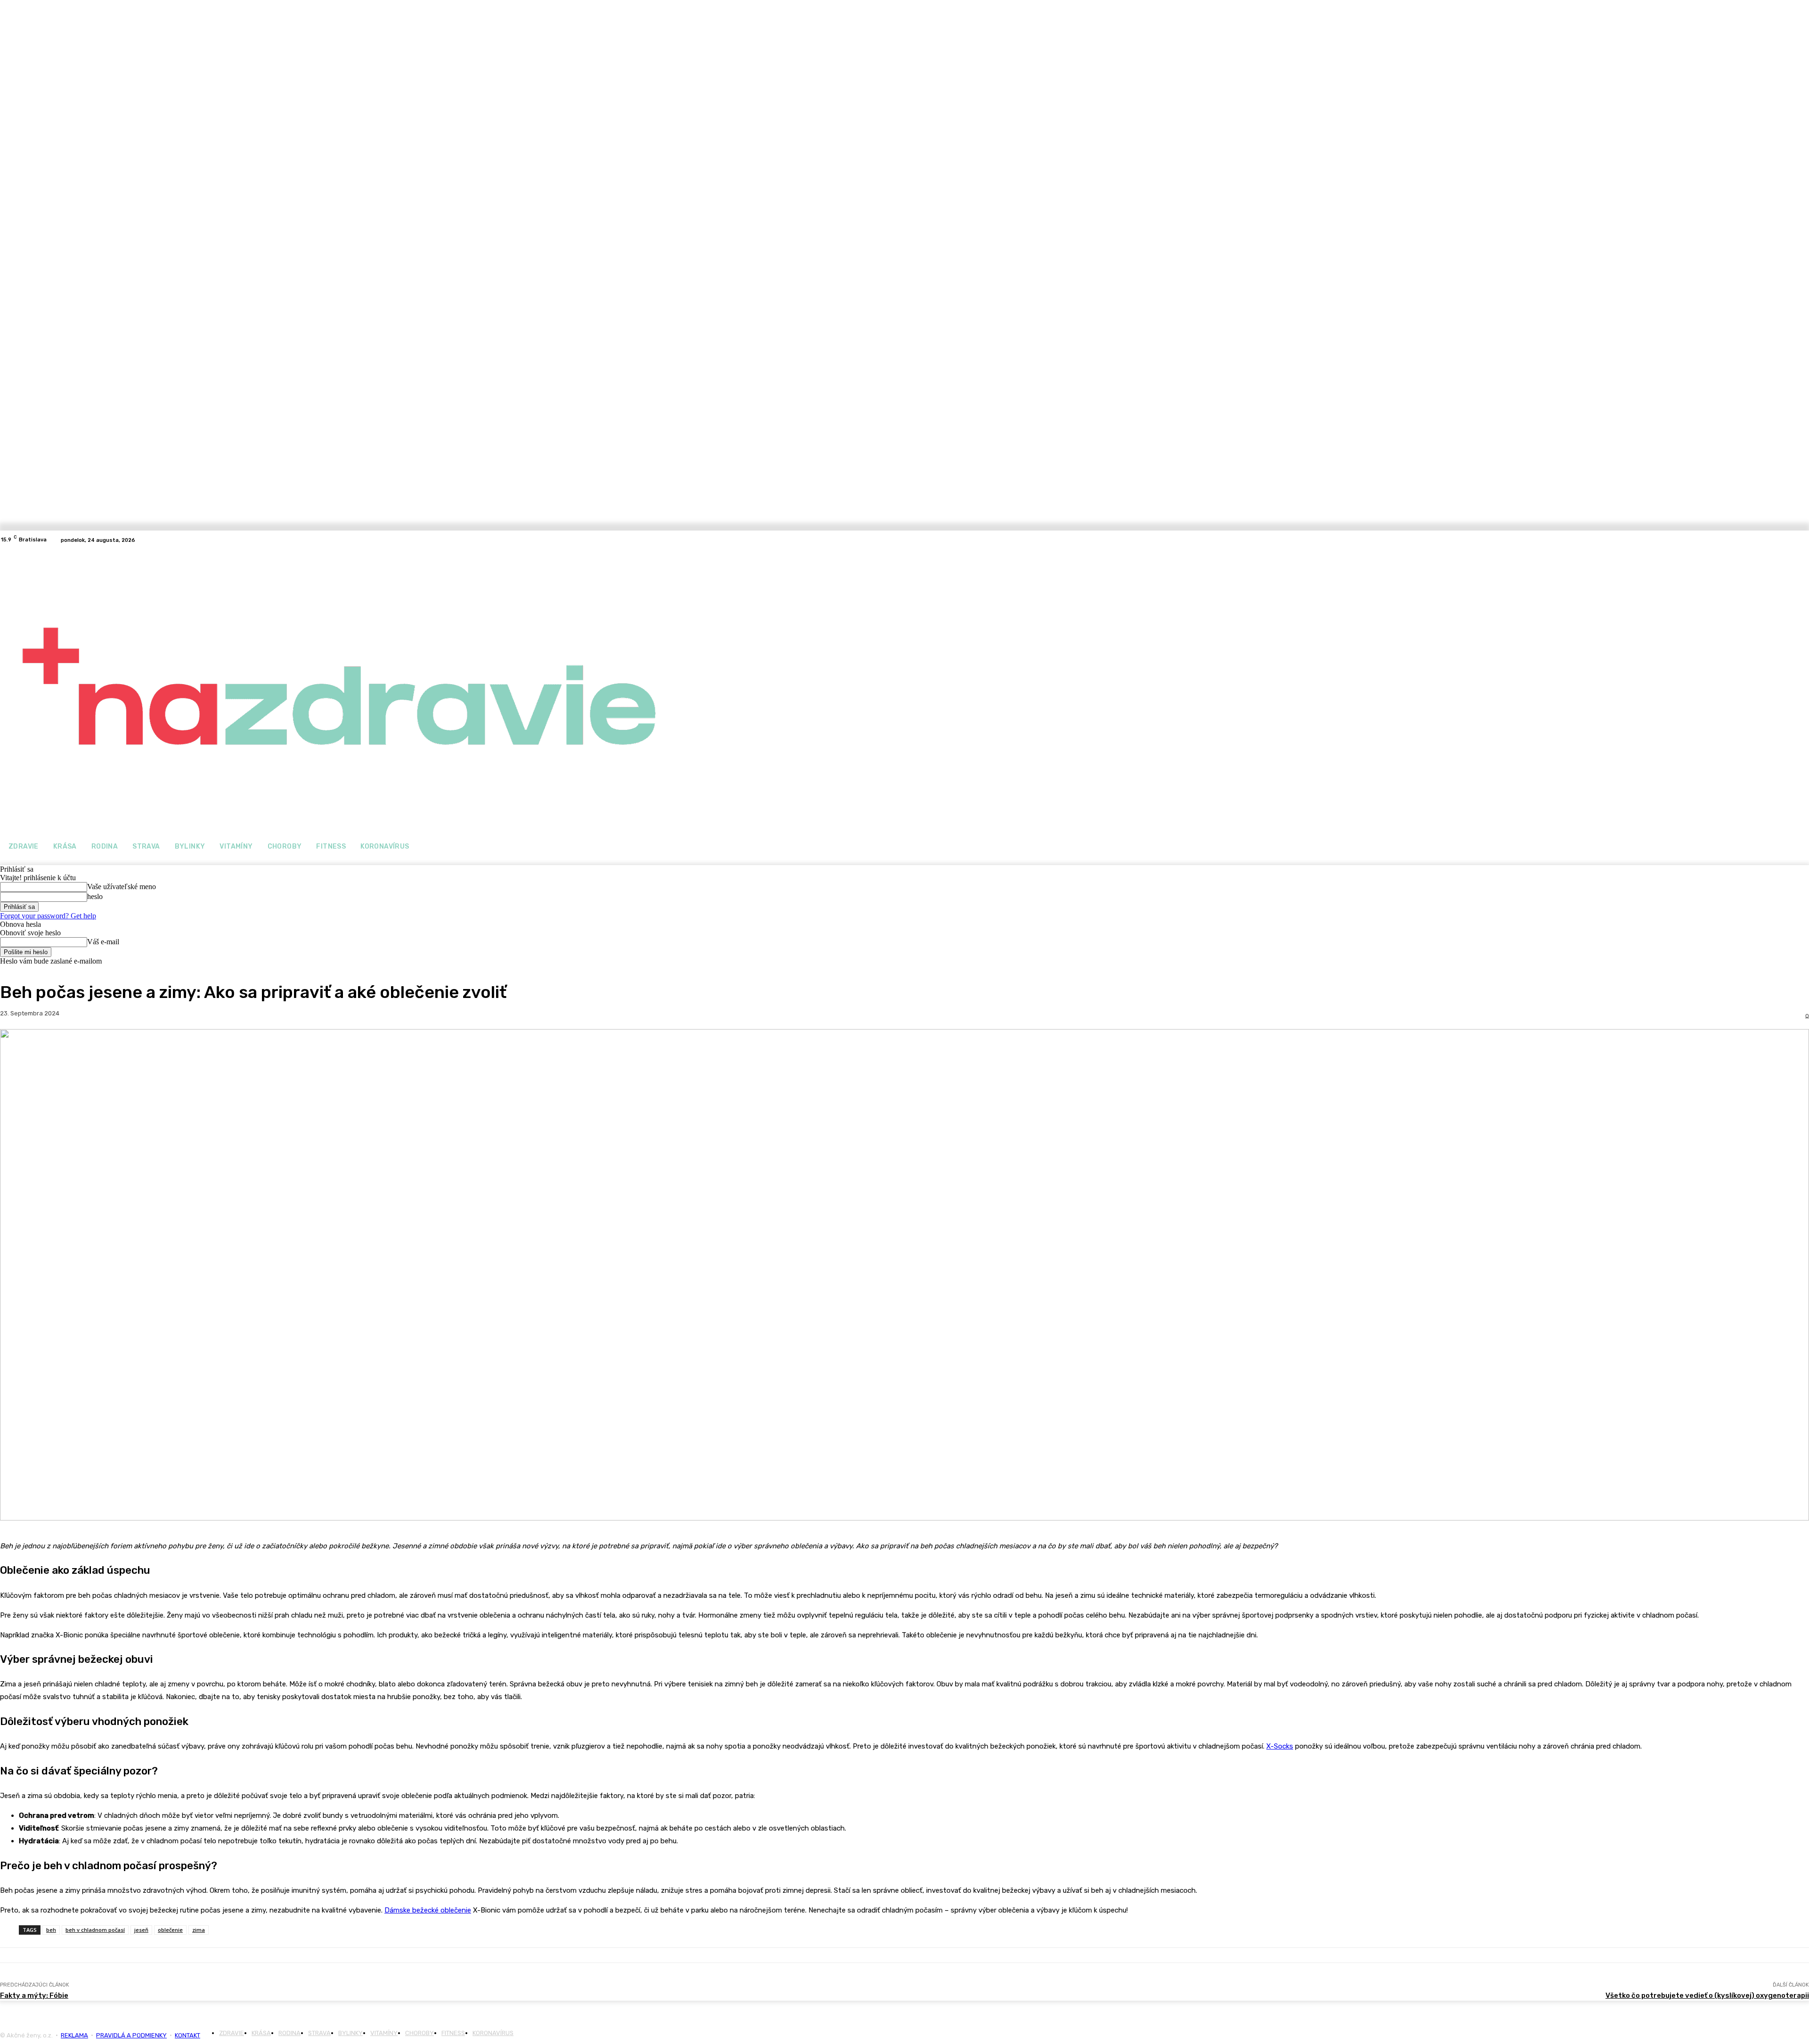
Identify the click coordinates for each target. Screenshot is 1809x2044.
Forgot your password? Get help (48, 916)
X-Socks (1280, 1746)
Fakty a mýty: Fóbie (34, 1995)
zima (199, 1930)
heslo (95, 896)
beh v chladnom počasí (95, 1930)
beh (51, 1930)
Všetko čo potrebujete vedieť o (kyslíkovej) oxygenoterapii (1707, 1995)
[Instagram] (166, 540)
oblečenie (170, 1930)
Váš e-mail (103, 942)
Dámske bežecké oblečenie (428, 1910)
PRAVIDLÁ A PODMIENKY (131, 2035)
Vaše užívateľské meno (122, 887)
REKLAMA (74, 2035)
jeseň (141, 1930)
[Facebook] (155, 540)
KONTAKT (187, 2035)
